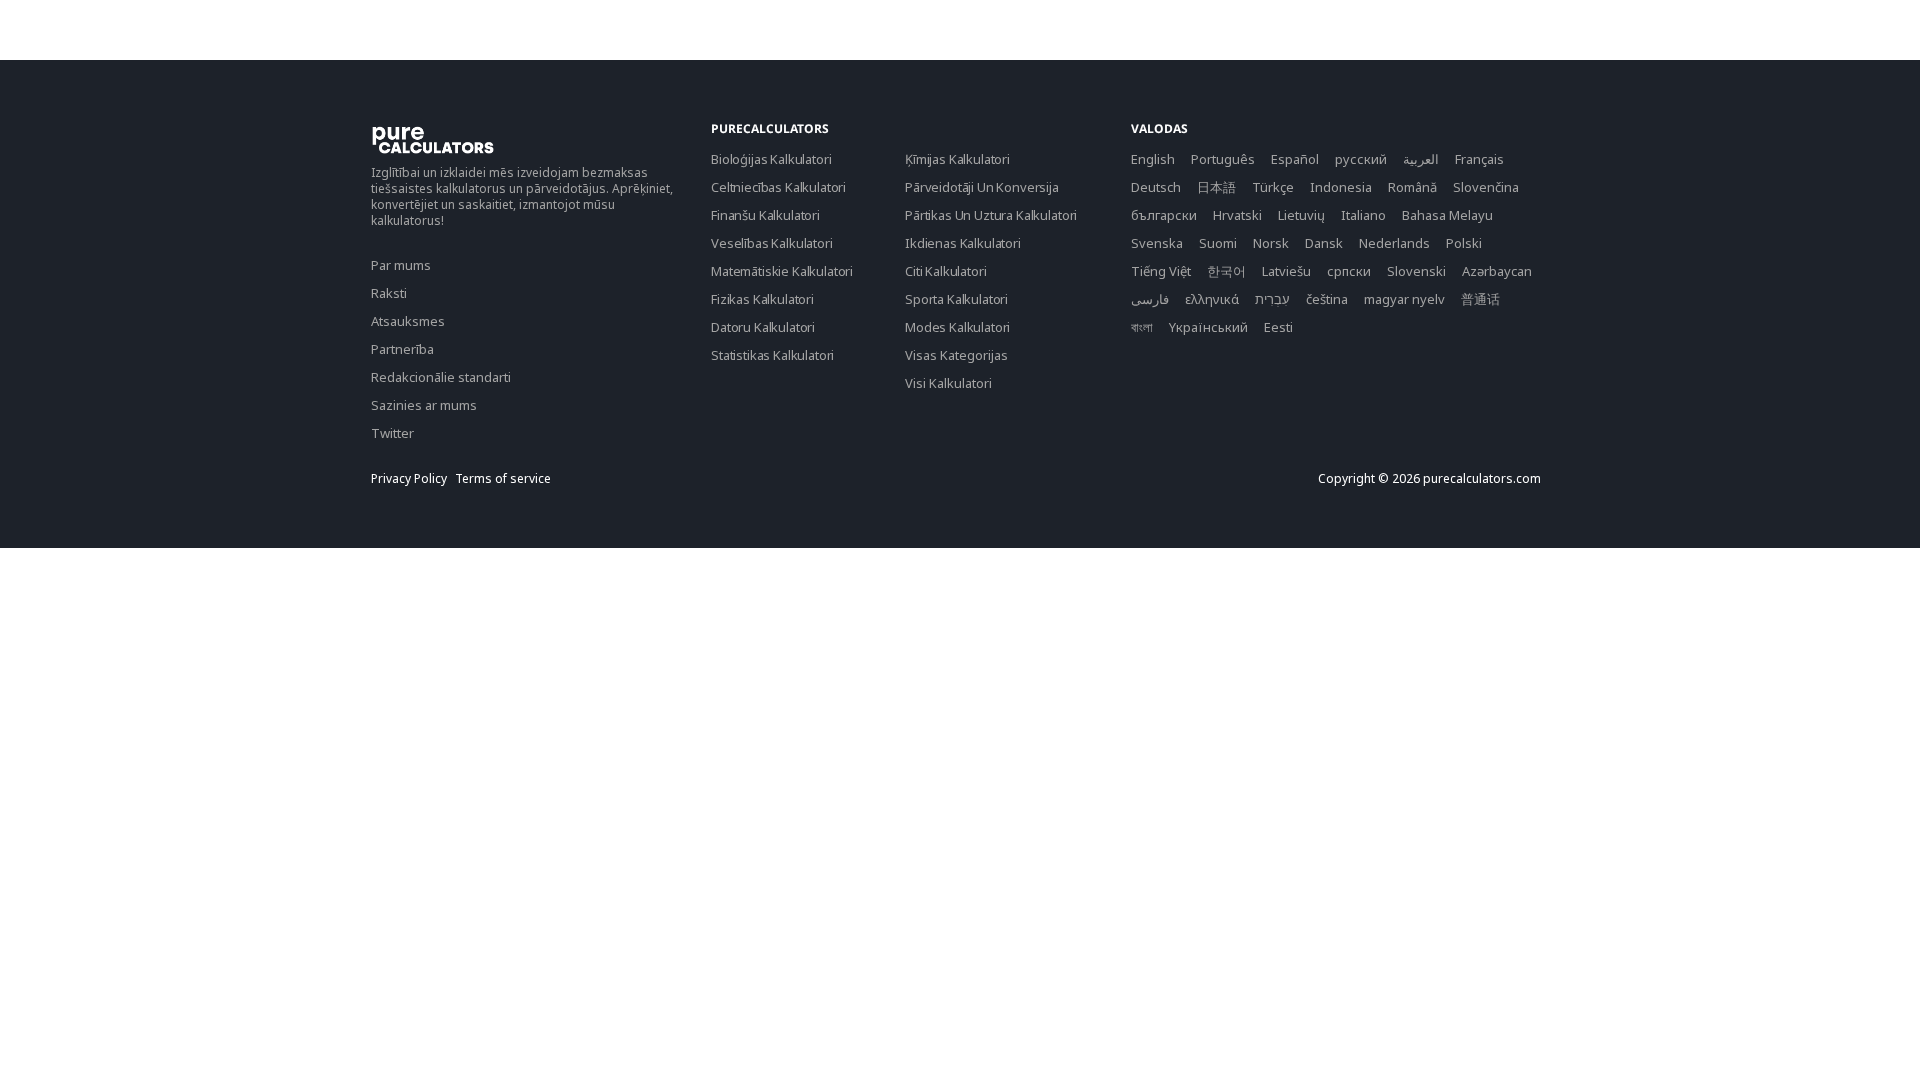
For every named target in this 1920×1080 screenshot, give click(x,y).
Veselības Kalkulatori (772, 243)
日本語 (1216, 187)
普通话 (1480, 299)
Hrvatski (1237, 215)
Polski (1464, 243)
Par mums (401, 265)
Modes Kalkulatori (957, 327)
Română (1412, 187)
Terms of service (503, 479)
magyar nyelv (1404, 299)
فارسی (1150, 299)
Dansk (1324, 243)
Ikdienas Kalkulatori (963, 243)
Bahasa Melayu (1447, 215)
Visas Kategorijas (956, 355)
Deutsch (1156, 187)
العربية (1421, 159)
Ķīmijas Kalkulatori (957, 159)
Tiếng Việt (1161, 271)
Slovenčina (1486, 187)
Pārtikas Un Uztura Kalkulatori (991, 215)
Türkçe (1273, 187)
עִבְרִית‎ (1272, 299)
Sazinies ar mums (424, 405)
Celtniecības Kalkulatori (778, 187)
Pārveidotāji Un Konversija (982, 187)
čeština (1327, 299)
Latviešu (1286, 271)
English (1153, 159)
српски (1349, 271)
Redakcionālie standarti (441, 377)
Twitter (392, 433)
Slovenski (1416, 271)
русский (1361, 159)
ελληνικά (1212, 299)
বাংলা (1142, 327)
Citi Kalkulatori (945, 271)
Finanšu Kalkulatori (765, 215)
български (1164, 215)
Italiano (1363, 215)
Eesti (1278, 327)
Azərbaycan (1497, 271)
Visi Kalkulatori (948, 383)
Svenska (1157, 243)
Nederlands (1394, 243)
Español (1295, 159)
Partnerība (402, 349)
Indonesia (1341, 187)
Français (1479, 159)
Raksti (389, 293)
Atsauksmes (408, 321)
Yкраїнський (1208, 327)
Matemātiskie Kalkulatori (782, 271)
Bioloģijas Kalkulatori (771, 159)
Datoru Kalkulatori (763, 327)
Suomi (1218, 243)
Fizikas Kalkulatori (762, 299)
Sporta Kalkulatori (956, 299)
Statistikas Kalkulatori (772, 355)
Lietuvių (1301, 215)
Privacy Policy (409, 479)
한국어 (1226, 271)
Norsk (1271, 243)
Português (1223, 159)
